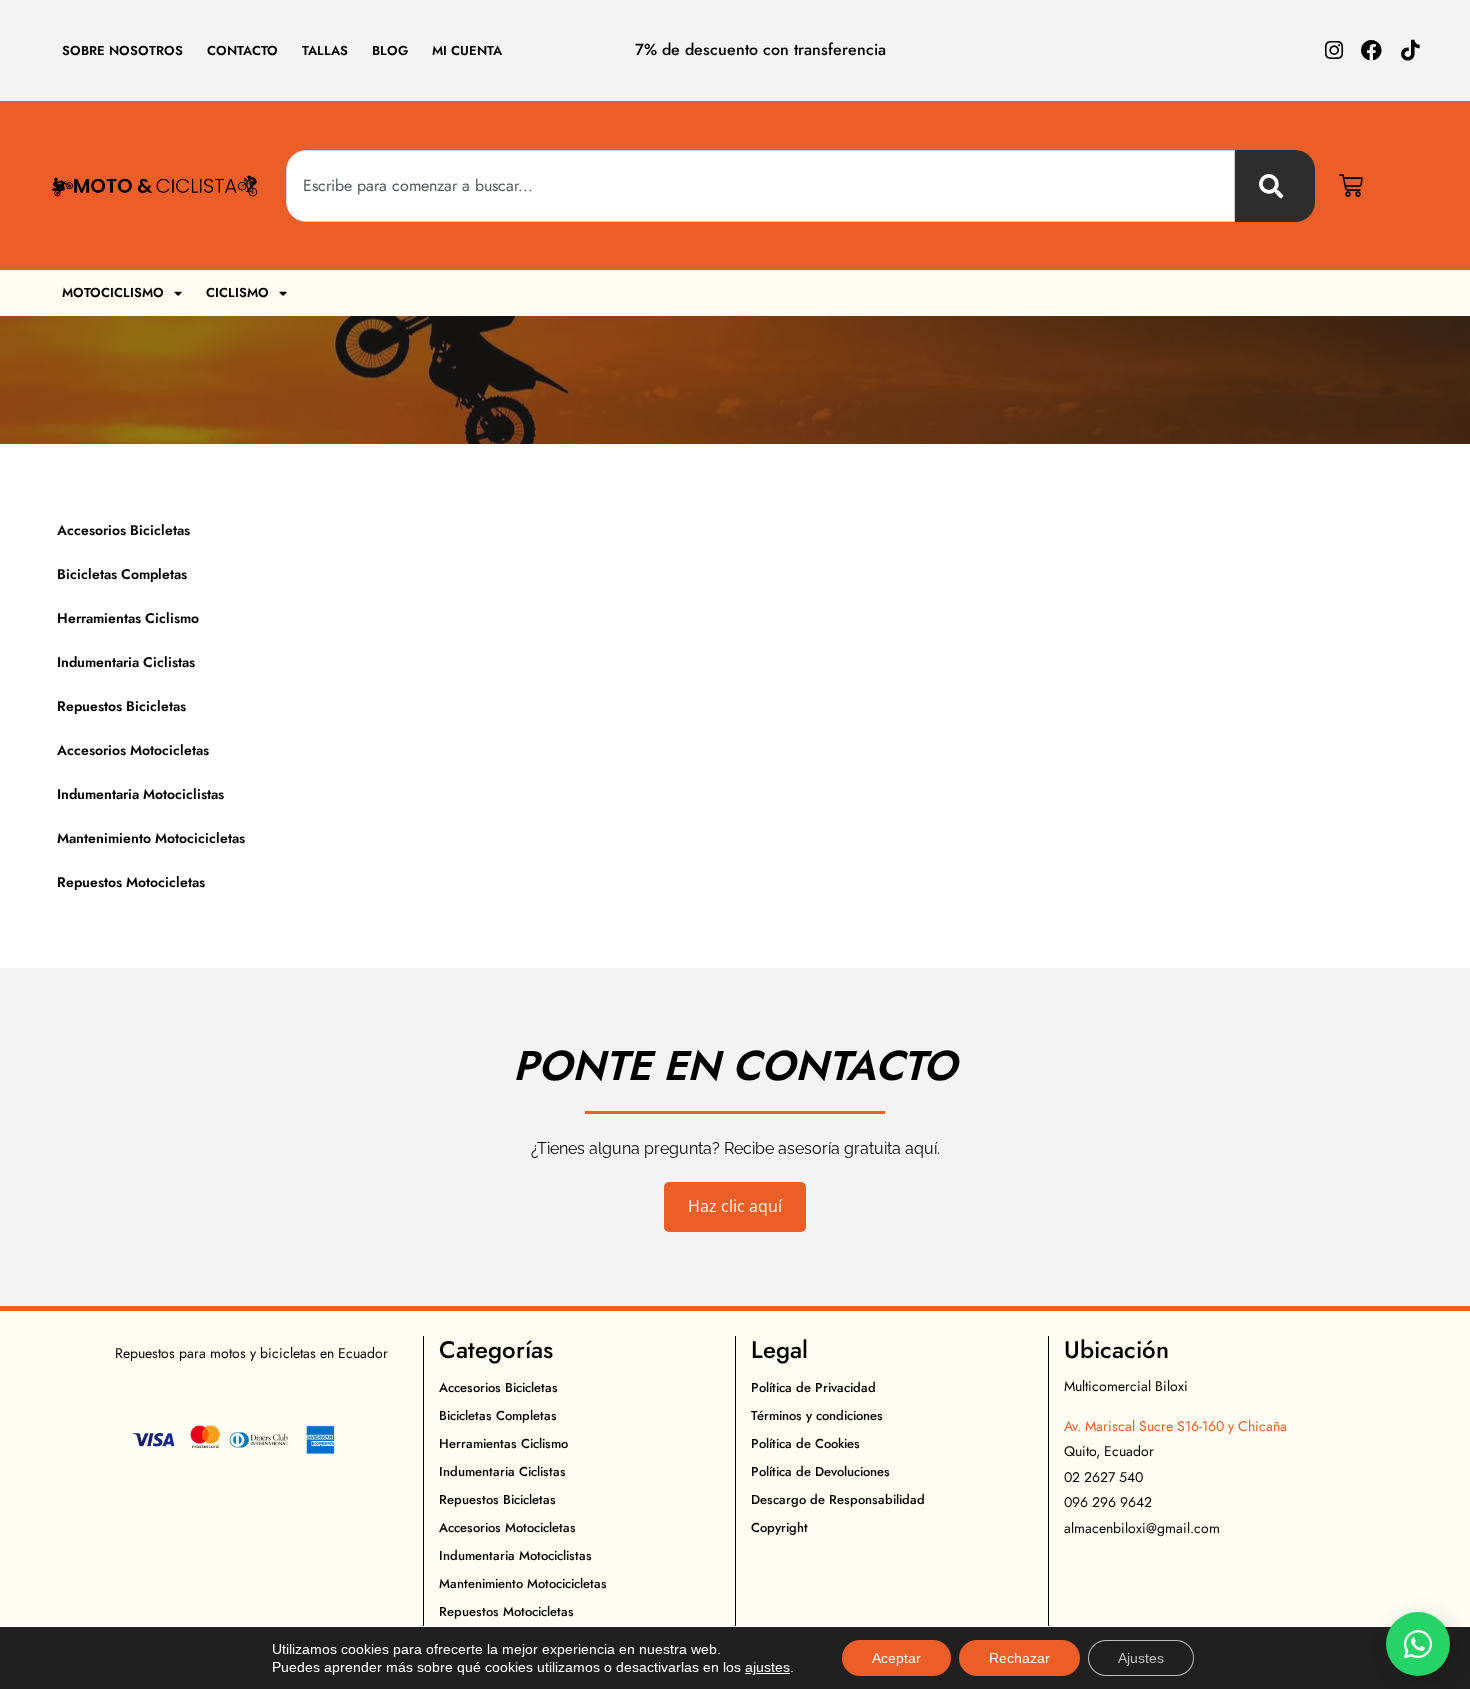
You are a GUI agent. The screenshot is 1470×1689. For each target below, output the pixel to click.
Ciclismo (237, 292)
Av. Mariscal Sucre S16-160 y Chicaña (1175, 1426)
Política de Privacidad (813, 1387)
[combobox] (761, 186)
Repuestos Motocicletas (131, 882)
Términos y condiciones (817, 1415)
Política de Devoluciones (820, 1471)
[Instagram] (1333, 50)
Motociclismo (113, 292)
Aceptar (896, 1658)
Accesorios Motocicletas (133, 750)
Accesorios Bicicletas (123, 530)
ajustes (767, 1667)
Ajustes (1141, 1658)
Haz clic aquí (735, 1206)
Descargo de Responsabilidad (838, 1499)
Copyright (779, 1527)
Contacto (242, 50)
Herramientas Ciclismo (128, 618)
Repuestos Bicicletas (121, 706)
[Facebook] (1371, 50)
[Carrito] (1351, 186)
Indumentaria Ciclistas (126, 662)
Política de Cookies (805, 1443)
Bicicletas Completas (122, 574)
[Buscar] (1275, 186)
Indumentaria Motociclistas (140, 794)
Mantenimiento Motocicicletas (151, 838)
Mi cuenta (467, 50)
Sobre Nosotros (122, 50)
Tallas (325, 50)
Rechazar (1019, 1658)
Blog (390, 50)
